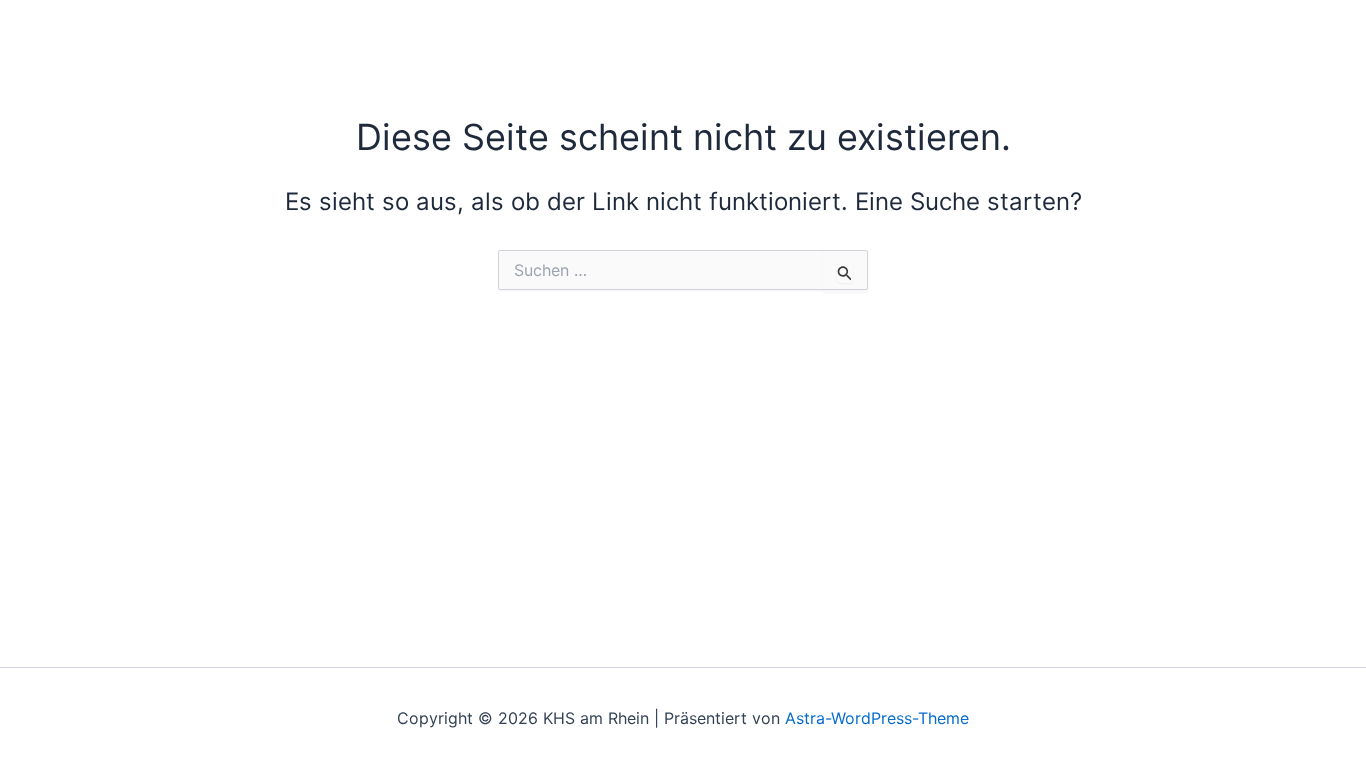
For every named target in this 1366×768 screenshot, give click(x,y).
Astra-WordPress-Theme (877, 718)
